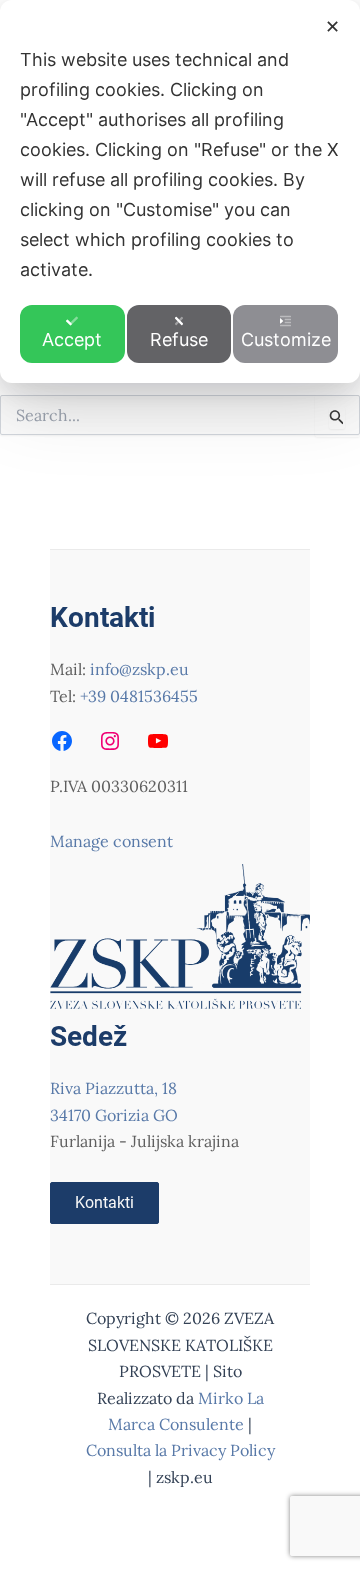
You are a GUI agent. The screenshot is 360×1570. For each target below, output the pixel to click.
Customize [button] (286, 339)
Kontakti (104, 1202)
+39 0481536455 (139, 696)
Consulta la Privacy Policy (180, 1450)
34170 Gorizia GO (114, 1115)
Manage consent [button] (111, 841)
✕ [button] (332, 26)
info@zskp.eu (139, 669)
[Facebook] (62, 741)
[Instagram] (110, 741)
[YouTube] (158, 741)
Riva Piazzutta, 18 (113, 1088)
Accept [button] (72, 339)
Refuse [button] (179, 339)
